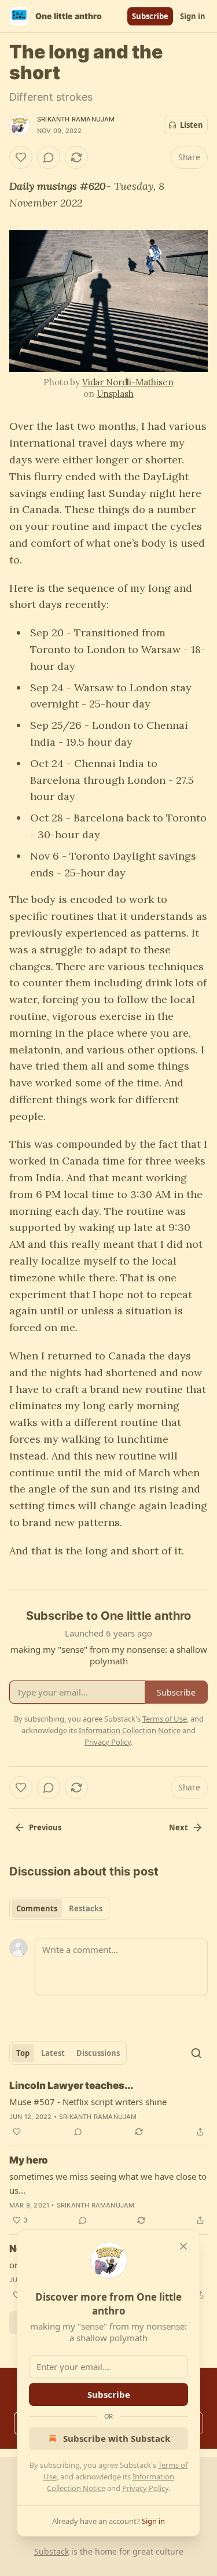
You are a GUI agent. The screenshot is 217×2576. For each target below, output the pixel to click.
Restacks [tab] (86, 1908)
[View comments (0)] (49, 157)
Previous (45, 1827)
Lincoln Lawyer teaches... (71, 2085)
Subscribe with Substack (117, 2438)
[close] (183, 2246)
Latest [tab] (53, 2053)
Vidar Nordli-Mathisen (128, 382)
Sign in (193, 16)
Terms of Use (165, 1719)
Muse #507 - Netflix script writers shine (88, 2102)
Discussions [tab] (98, 2053)
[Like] (21, 157)
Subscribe (150, 16)
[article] (108, 2109)
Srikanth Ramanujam (76, 119)
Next (179, 1827)
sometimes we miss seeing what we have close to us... (108, 2183)
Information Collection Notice (130, 1730)
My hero (29, 2160)
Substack (52, 2551)
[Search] (196, 2053)
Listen (192, 125)
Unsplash (115, 394)
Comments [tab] (37, 1908)
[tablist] (59, 1908)
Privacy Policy (145, 2488)
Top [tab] (23, 2053)
